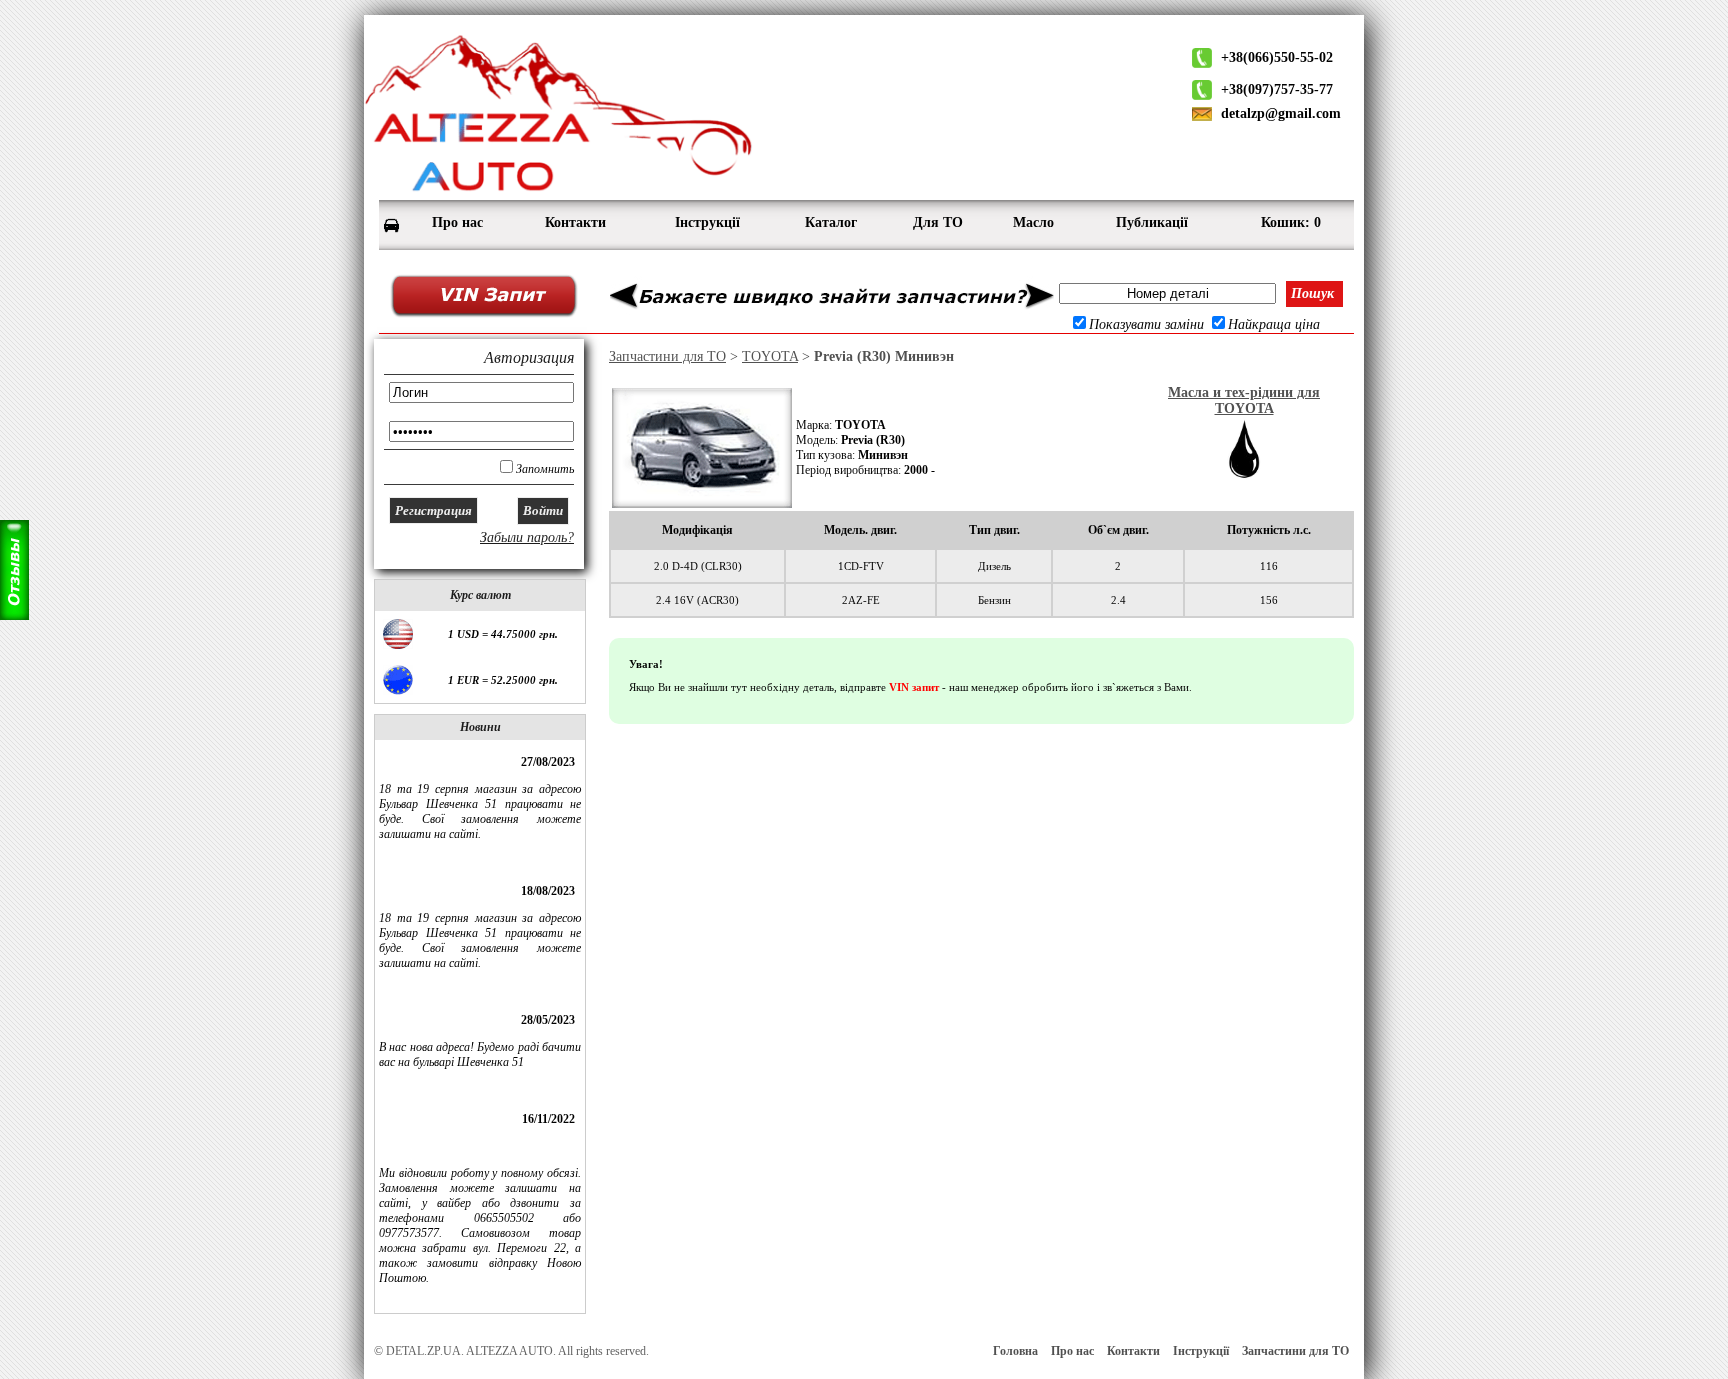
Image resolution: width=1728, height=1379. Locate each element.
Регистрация (433, 510)
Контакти (1133, 1351)
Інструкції (1201, 1351)
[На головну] (559, 190)
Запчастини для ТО (667, 356)
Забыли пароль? (527, 537)
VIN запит (914, 687)
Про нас (1072, 1351)
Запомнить (545, 469)
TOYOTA (770, 356)
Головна (1015, 1351)
